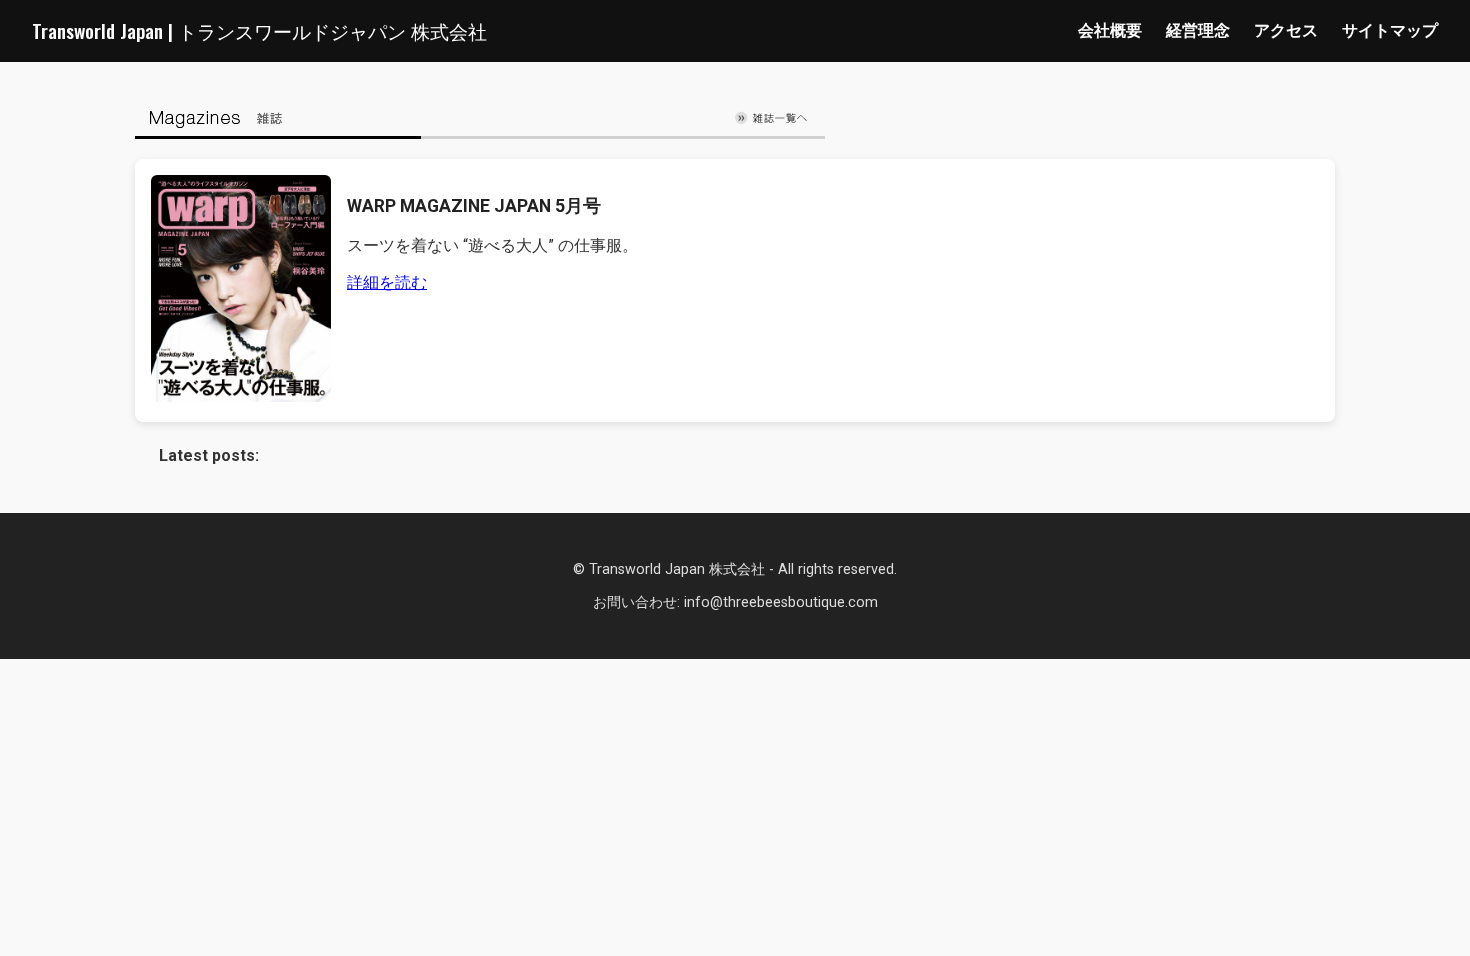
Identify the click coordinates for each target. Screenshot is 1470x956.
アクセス (1286, 30)
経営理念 (1198, 30)
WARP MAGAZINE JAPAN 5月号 (474, 206)
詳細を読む (387, 282)
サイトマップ (1390, 30)
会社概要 (1110, 30)
